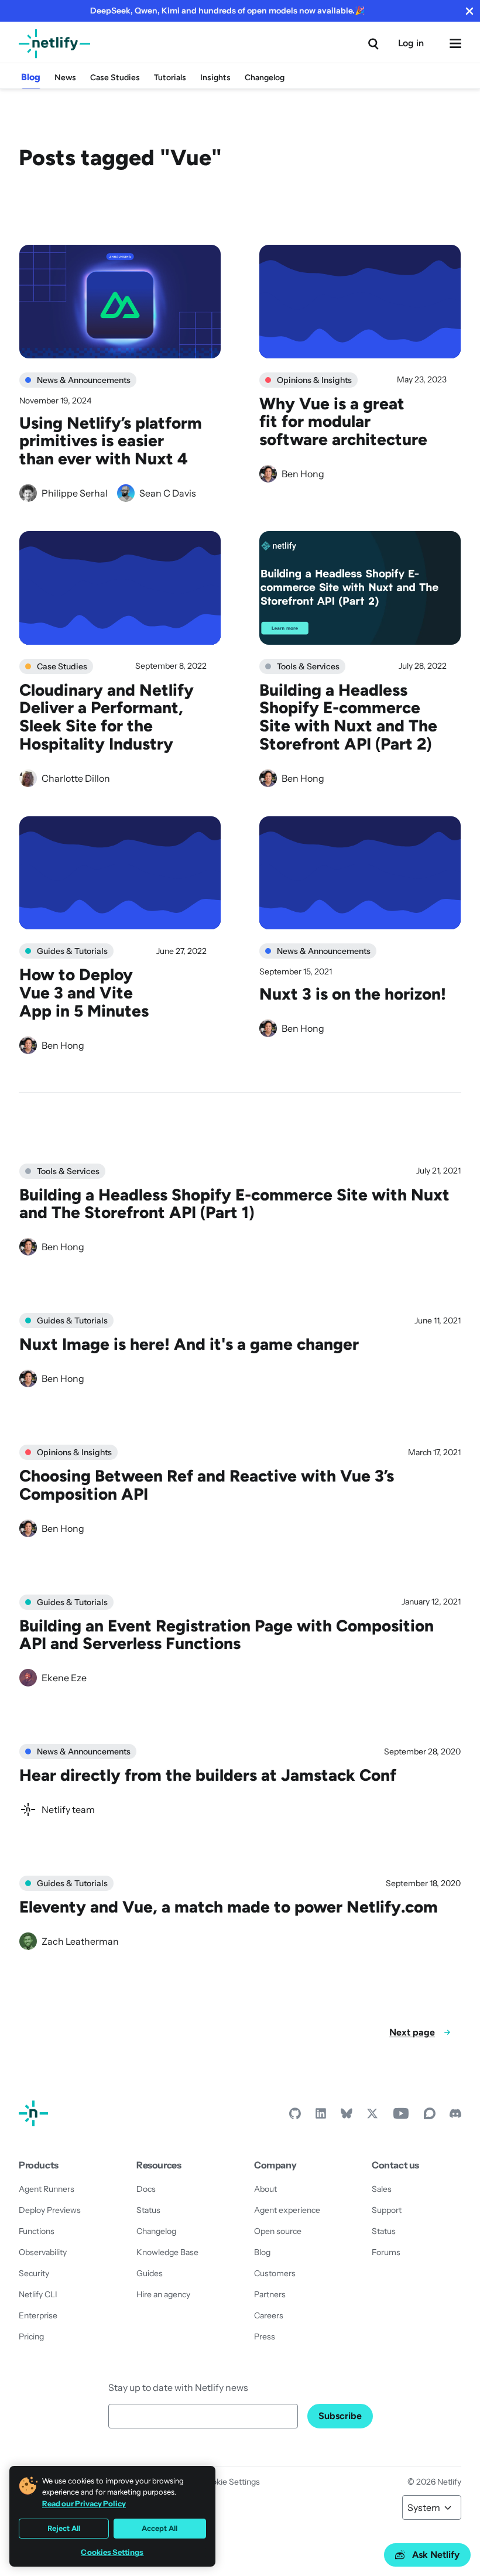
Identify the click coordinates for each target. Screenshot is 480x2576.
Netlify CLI (38, 2294)
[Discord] (455, 2116)
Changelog (265, 78)
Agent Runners (47, 2189)
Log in (411, 43)
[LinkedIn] (321, 2116)
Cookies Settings (112, 2552)
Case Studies (115, 78)
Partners (270, 2294)
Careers (269, 2315)
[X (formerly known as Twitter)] (372, 2116)
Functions (37, 2231)
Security (34, 2273)
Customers (275, 2273)
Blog (31, 77)
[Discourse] (430, 2116)
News (65, 78)
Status (148, 2210)
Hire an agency (163, 2294)
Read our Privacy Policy (84, 2503)
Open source (278, 2231)
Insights (215, 78)
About (265, 2189)
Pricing (31, 2336)
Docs (146, 2189)
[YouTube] (401, 2116)
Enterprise (38, 2315)
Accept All (160, 2528)
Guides (150, 2273)
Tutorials (170, 78)
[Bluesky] (347, 2116)
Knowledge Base (167, 2252)
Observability (43, 2252)
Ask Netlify (436, 2555)
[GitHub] (295, 2116)
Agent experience (287, 2210)
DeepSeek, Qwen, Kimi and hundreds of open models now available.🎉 (227, 11)
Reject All (64, 2528)
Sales (382, 2189)
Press (265, 2336)
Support (387, 2210)
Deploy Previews (50, 2210)
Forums (386, 2252)
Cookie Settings (231, 2482)
